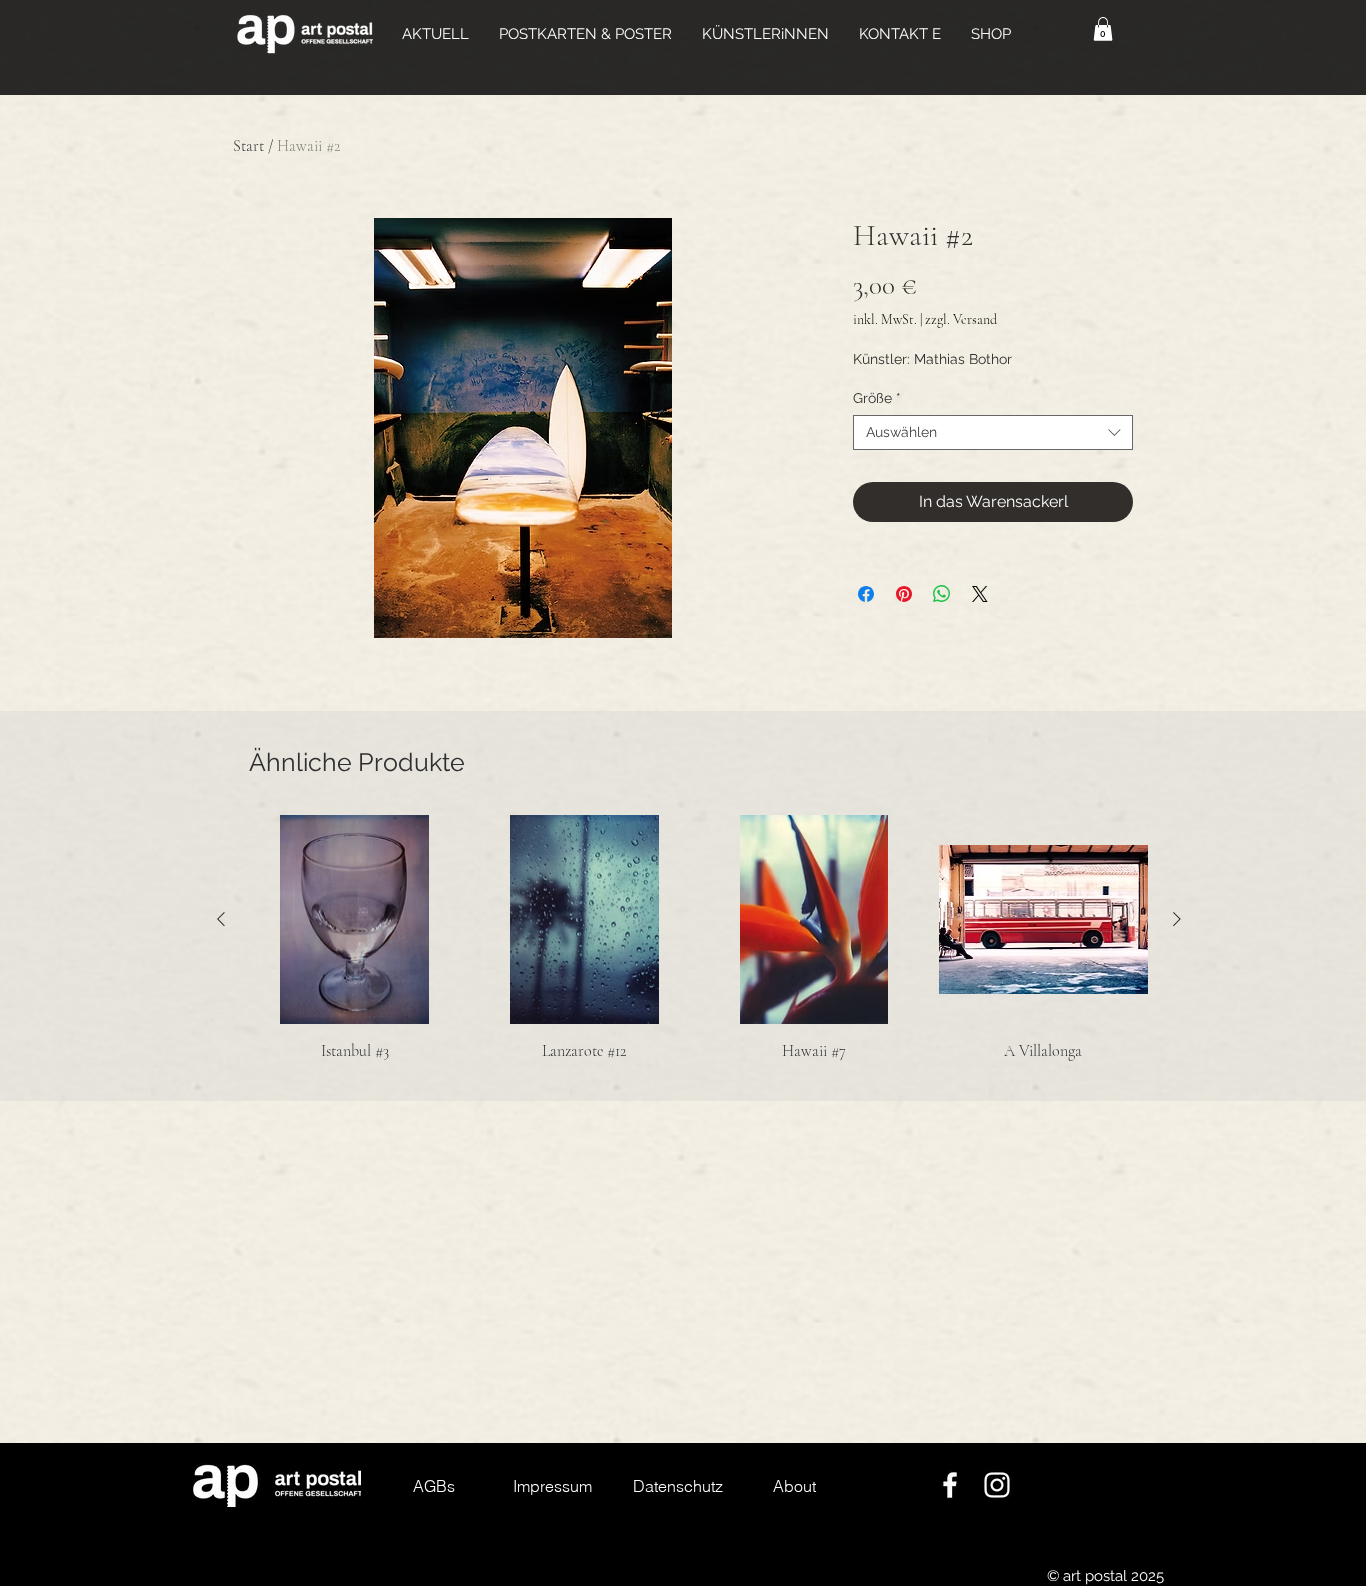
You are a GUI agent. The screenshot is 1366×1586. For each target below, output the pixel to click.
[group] (699, 939)
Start (248, 146)
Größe (877, 398)
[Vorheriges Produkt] (221, 919)
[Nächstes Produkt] (1177, 919)
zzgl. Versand (961, 319)
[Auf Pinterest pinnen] (904, 594)
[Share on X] (980, 594)
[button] (585, 34)
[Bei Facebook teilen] (866, 594)
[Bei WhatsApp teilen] (942, 594)
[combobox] (993, 432)
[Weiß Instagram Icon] (997, 1485)
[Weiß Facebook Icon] (950, 1485)
